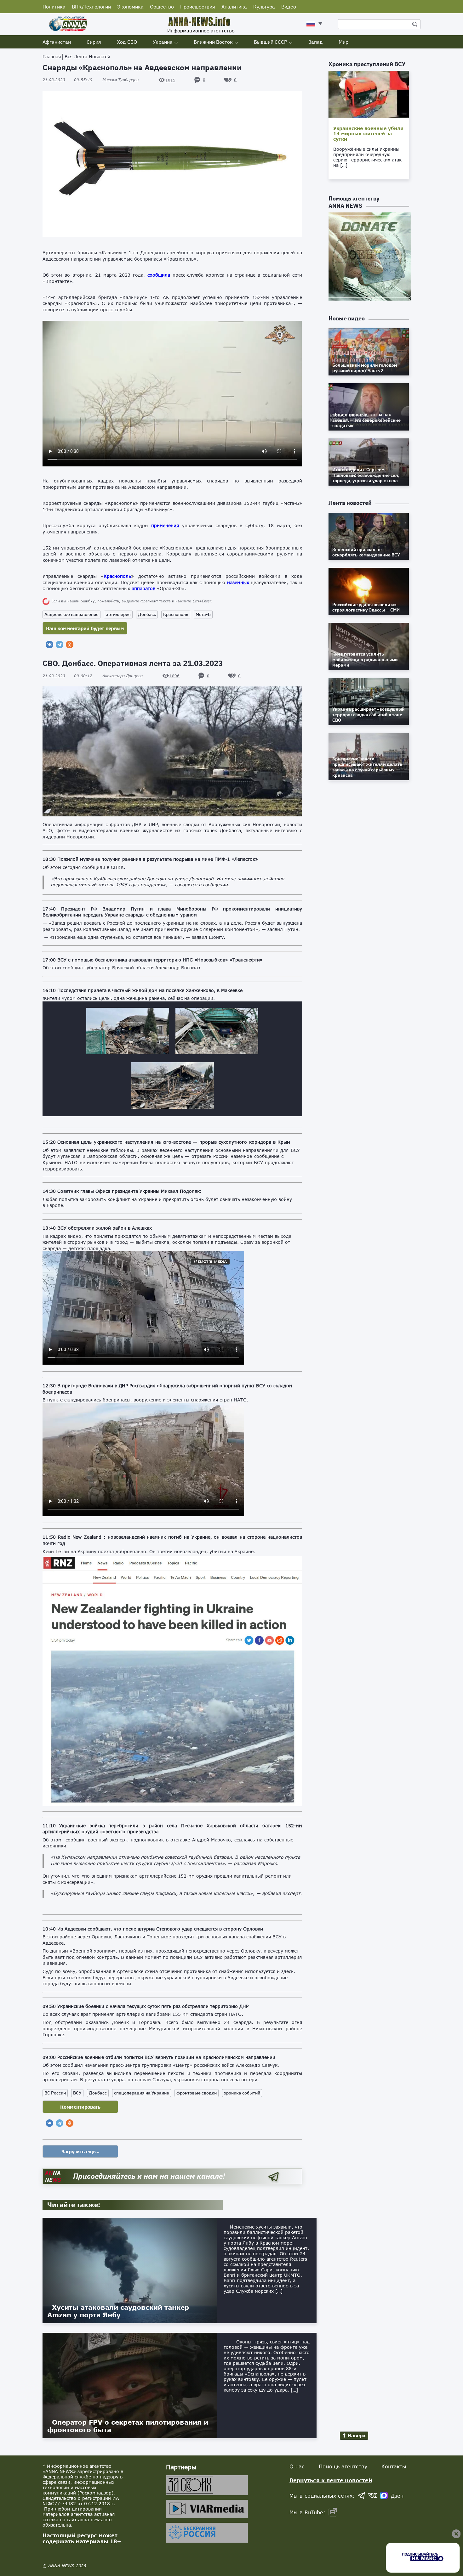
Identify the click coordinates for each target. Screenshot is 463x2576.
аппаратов (143, 588)
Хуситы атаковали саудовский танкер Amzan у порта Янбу (118, 2311)
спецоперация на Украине (142, 2093)
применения (165, 525)
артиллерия (118, 614)
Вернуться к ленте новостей (331, 2480)
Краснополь (117, 576)
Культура (264, 7)
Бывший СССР (271, 42)
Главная (52, 56)
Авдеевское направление (71, 614)
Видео (289, 7)
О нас (297, 2466)
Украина (163, 42)
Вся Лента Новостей (87, 56)
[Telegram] (60, 645)
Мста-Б (203, 614)
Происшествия (198, 7)
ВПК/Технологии (91, 7)
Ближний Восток (213, 42)
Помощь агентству (343, 2466)
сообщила (159, 275)
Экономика (130, 7)
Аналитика (234, 7)
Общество (162, 7)
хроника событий (242, 2093)
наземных (238, 582)
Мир (343, 42)
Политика (54, 7)
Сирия (94, 42)
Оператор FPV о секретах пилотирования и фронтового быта (128, 2426)
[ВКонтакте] (49, 645)
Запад (316, 42)
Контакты (394, 2466)
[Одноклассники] (70, 645)
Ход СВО (127, 42)
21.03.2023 (67, 80)
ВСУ (77, 2093)
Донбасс (147, 614)
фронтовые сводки (197, 2093)
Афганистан (57, 42)
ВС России (55, 2093)
